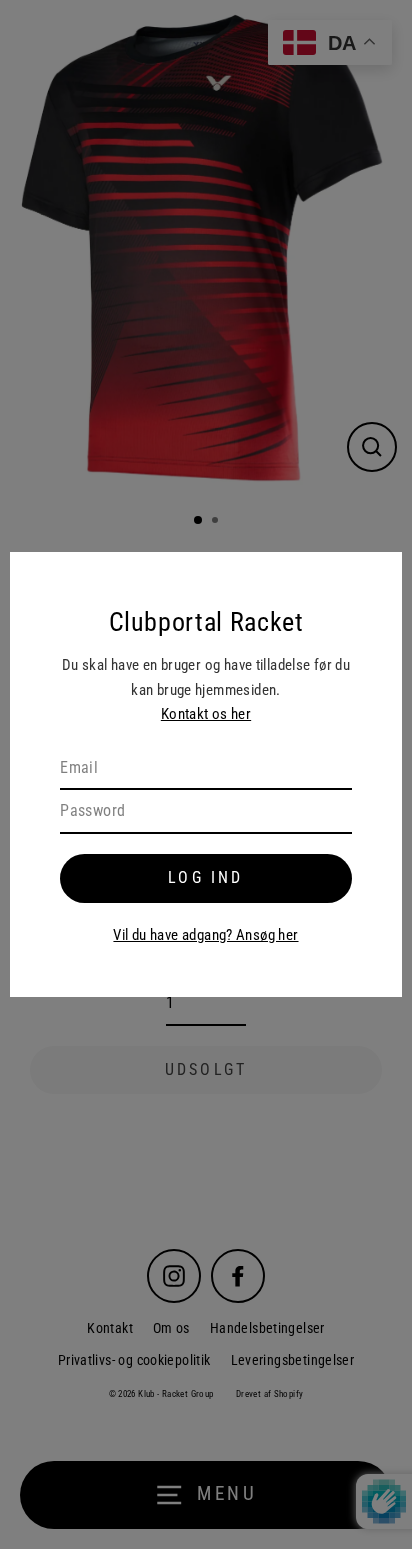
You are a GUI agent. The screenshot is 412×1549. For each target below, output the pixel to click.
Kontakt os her (206, 714)
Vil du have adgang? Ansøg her (205, 935)
